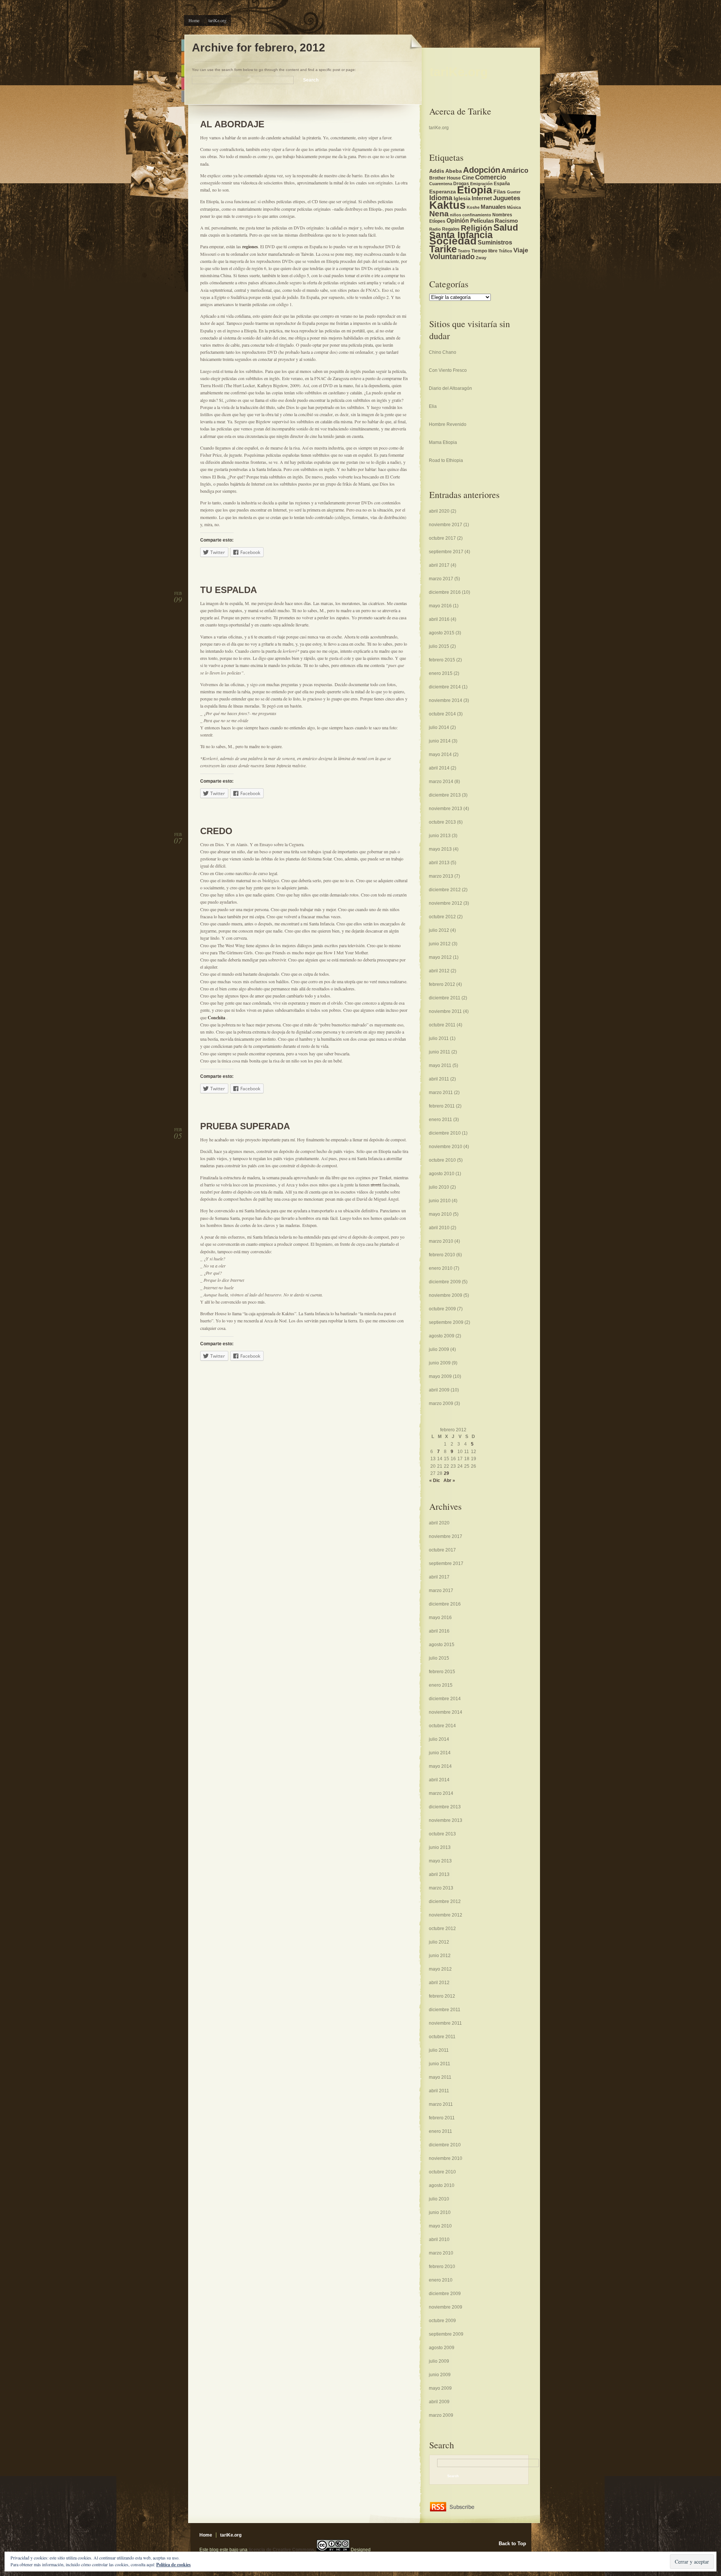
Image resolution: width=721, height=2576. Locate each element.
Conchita (216, 1018)
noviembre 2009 (446, 1295)
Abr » (449, 1480)
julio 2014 (439, 727)
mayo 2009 (440, 1376)
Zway (481, 258)
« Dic (435, 1480)
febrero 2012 (442, 984)
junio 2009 (440, 1363)
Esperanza (443, 192)
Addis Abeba (446, 171)
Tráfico (505, 251)
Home (194, 20)
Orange (183, 58)
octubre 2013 (442, 822)
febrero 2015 (442, 660)
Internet (482, 198)
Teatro (464, 251)
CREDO (216, 831)
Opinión (458, 220)
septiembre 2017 (446, 552)
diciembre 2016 (445, 592)
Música (514, 207)
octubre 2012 (442, 917)
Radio (435, 229)
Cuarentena (441, 184)
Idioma (441, 198)
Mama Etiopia (443, 442)
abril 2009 (439, 1390)
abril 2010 (439, 1228)
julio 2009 (439, 1349)
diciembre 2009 (445, 1282)
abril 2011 (439, 1079)
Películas (482, 221)
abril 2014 (439, 768)
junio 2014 (440, 741)
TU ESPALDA (229, 590)
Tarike (443, 249)
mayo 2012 (440, 957)
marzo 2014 (441, 782)
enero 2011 (440, 1120)
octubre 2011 (442, 1025)
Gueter (514, 192)
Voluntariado (452, 257)
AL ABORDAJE (232, 124)
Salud (506, 227)
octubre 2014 (442, 714)
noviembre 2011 (445, 1011)
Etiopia (475, 190)
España (502, 184)
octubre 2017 (442, 538)
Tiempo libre (484, 251)
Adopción (482, 170)
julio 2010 (439, 1187)
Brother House (445, 178)
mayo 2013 (440, 849)
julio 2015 (439, 646)
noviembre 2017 (446, 525)
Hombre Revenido (448, 424)
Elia (433, 406)
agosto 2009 (442, 1336)
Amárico (515, 170)
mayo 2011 (440, 1065)
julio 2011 (439, 1038)
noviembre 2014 (446, 700)
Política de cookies (173, 2565)
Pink (183, 84)
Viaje (521, 250)
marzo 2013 (441, 876)
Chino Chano (443, 352)
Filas (500, 192)
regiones (250, 247)
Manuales (493, 207)
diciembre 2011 (445, 998)
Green (183, 71)
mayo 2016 (440, 606)
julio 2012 (439, 930)
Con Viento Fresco (448, 370)
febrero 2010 (442, 1255)
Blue (183, 45)
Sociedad (453, 241)
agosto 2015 (442, 633)
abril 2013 (439, 863)
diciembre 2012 (445, 890)
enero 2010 (441, 1268)
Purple (183, 96)
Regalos (451, 229)
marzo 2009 (441, 1403)
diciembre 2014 (445, 687)
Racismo (506, 221)
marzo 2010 (441, 1241)
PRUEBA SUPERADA (245, 1126)
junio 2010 (440, 1201)
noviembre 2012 (446, 903)
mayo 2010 (440, 1214)
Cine (468, 178)
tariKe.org (217, 20)
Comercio (491, 177)
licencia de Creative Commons (281, 2550)
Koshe (473, 207)
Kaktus (447, 205)
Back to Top (512, 2544)
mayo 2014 (440, 755)
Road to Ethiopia (446, 460)
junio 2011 (440, 1052)
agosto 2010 (442, 1174)
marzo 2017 (441, 579)
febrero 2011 (442, 1106)
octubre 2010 (442, 1160)
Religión (477, 228)
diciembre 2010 (445, 1133)
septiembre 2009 (446, 1322)
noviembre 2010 (446, 1147)
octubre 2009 (442, 1309)
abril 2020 (439, 511)
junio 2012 (440, 944)
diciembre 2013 (445, 795)
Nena (439, 214)
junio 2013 (440, 836)
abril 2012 (439, 971)
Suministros (495, 242)
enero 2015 (441, 673)
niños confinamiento (471, 215)
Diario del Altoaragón (450, 388)
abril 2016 (439, 619)
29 (446, 1473)
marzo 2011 (441, 1093)
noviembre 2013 (446, 809)
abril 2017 (439, 565)
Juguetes (507, 198)
